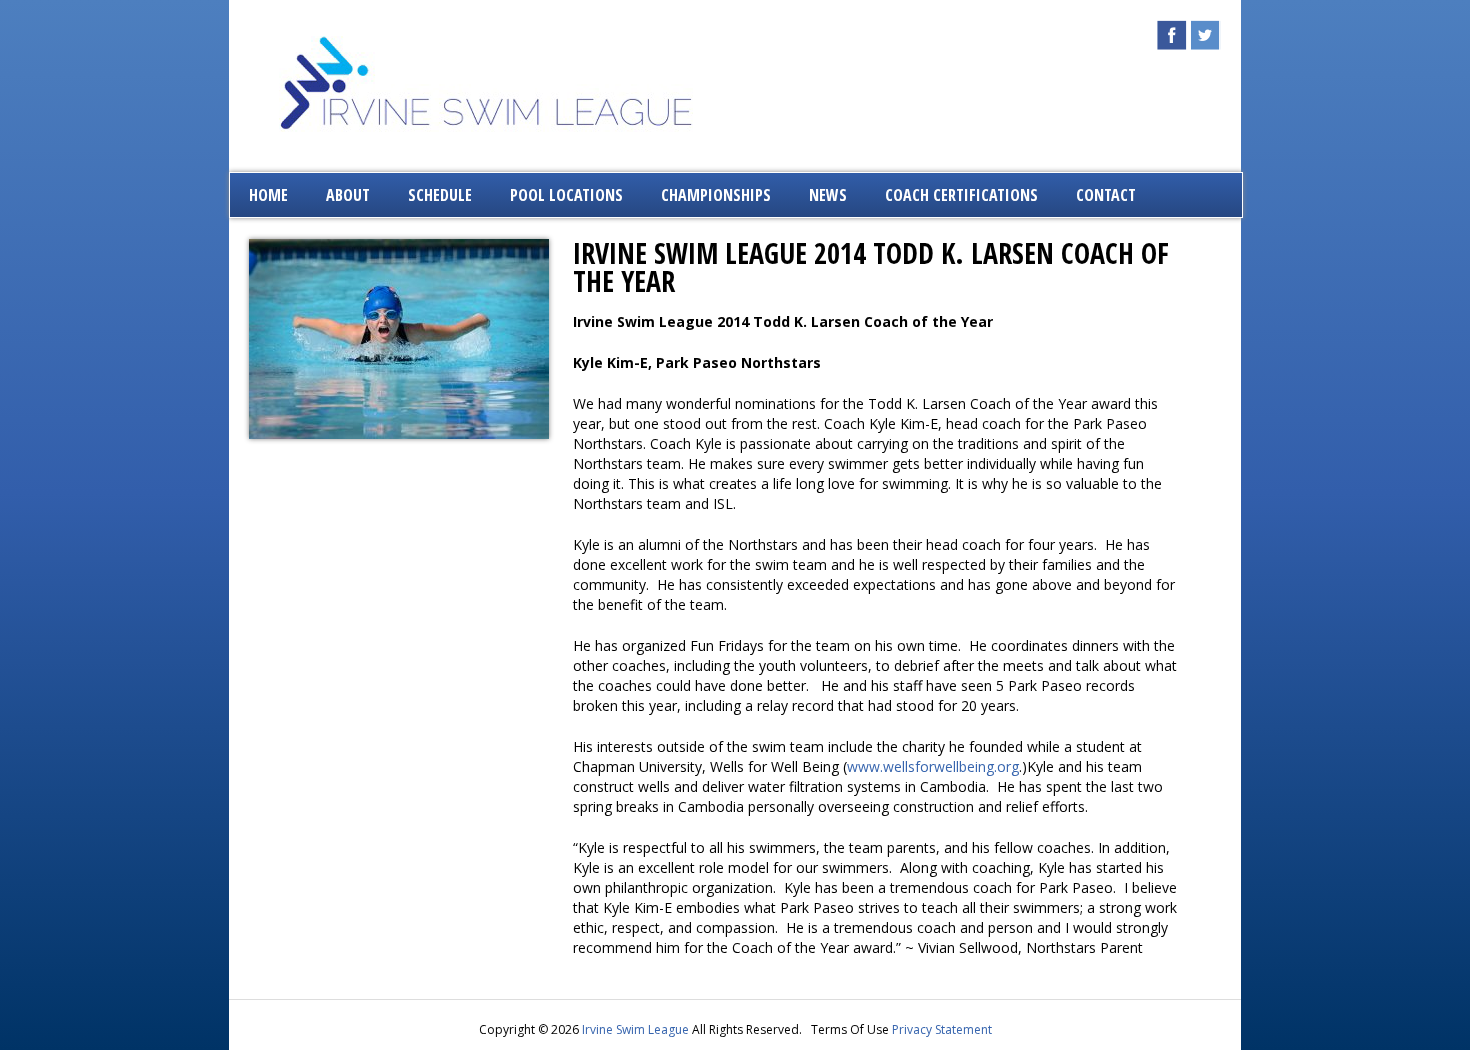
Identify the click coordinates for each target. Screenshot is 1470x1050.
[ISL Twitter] (1206, 44)
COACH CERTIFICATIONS (961, 195)
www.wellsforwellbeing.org (933, 766)
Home (268, 195)
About (348, 195)
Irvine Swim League (635, 1029)
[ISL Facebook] (1172, 44)
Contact (1106, 195)
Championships (716, 195)
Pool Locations (566, 195)
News (828, 195)
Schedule (440, 195)
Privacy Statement (942, 1029)
